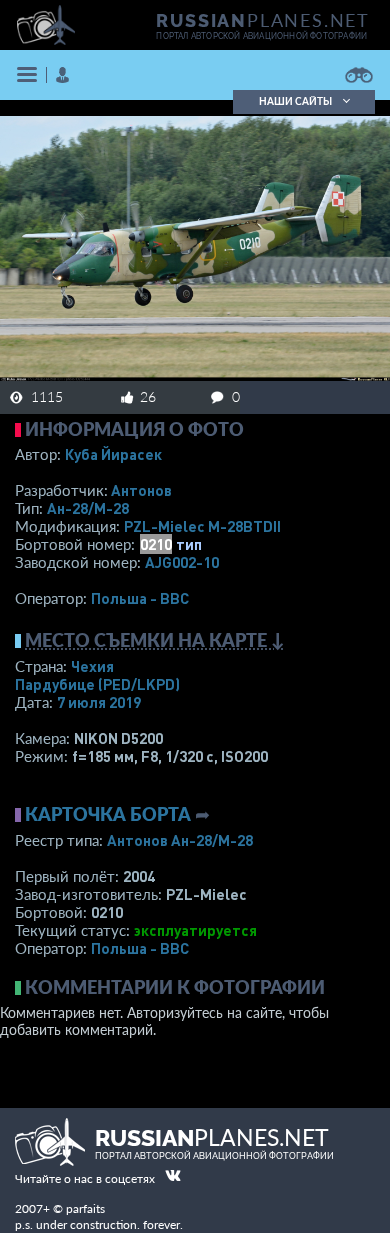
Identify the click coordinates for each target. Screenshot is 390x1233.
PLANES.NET (263, 20)
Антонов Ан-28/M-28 (180, 840)
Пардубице (97, 684)
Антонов (141, 490)
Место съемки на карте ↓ (155, 640)
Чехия (92, 666)
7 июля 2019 (99, 702)
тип (189, 544)
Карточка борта (108, 814)
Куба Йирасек (113, 454)
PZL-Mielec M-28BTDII (202, 526)
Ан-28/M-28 (88, 508)
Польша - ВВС (140, 598)
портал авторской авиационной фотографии (261, 36)
